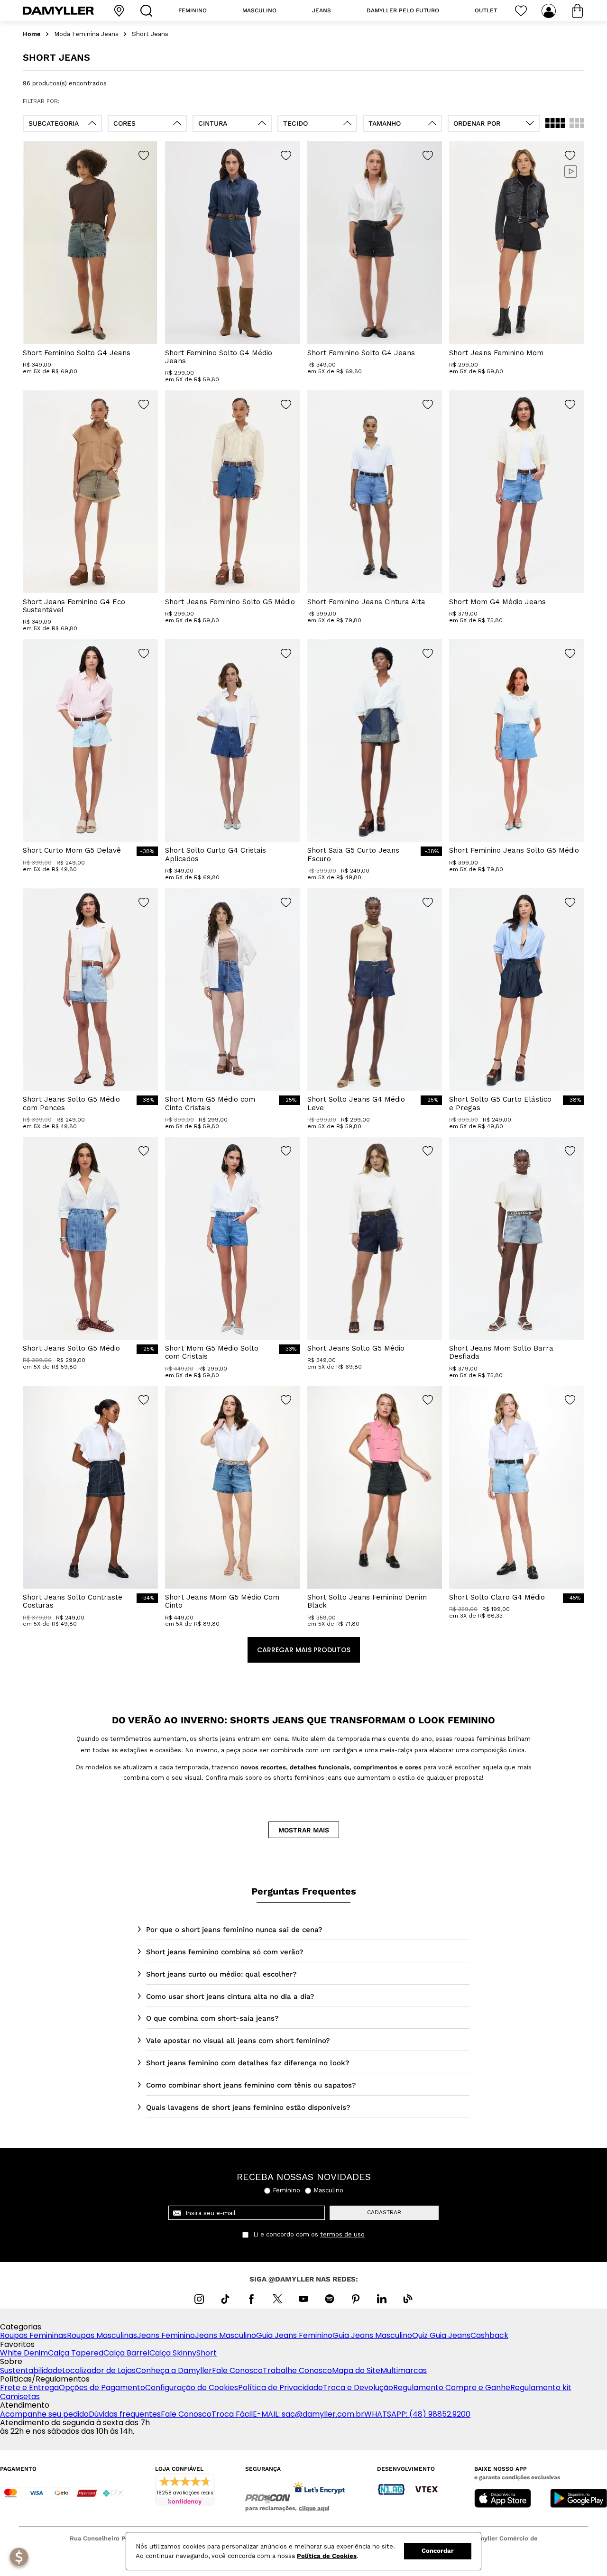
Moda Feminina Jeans (86, 34)
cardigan (346, 1750)
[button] (62, 123)
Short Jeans (150, 34)
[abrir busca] (148, 11)
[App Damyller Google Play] (579, 2499)
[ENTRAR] (550, 11)
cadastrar (384, 2212)
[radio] (555, 123)
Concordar (438, 2551)
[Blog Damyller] (408, 2299)
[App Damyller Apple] (503, 2499)
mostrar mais (304, 1830)
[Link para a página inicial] (32, 34)
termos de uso (342, 2235)
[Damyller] (58, 11)
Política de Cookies (327, 2556)
